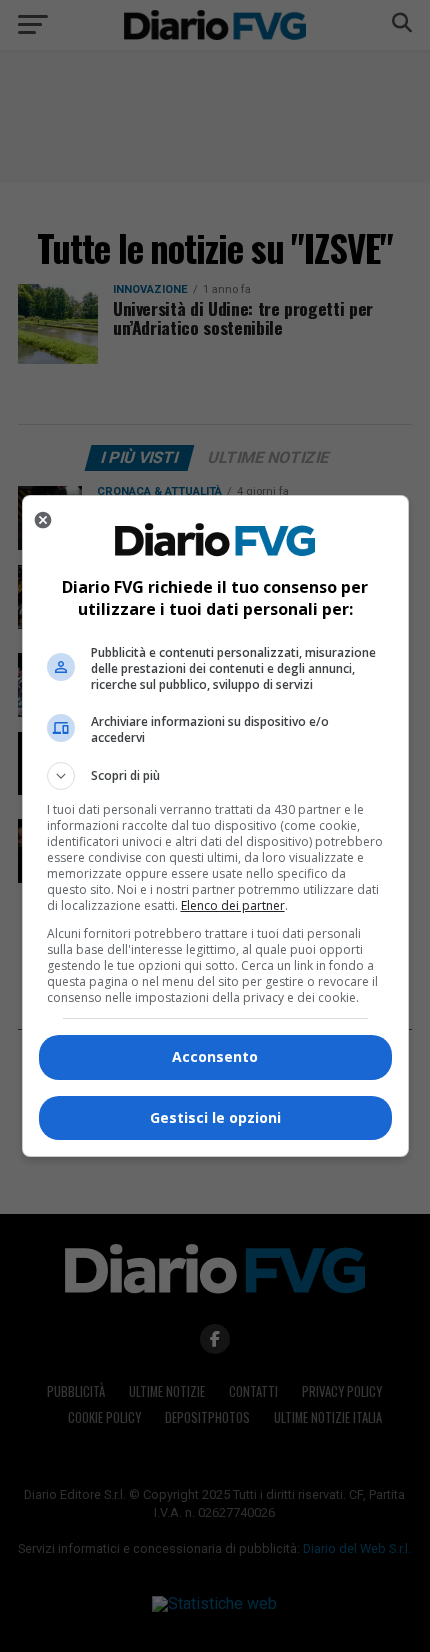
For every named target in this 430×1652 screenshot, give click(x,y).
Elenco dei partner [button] (233, 905)
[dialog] (215, 826)
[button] (215, 776)
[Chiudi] (43, 520)
